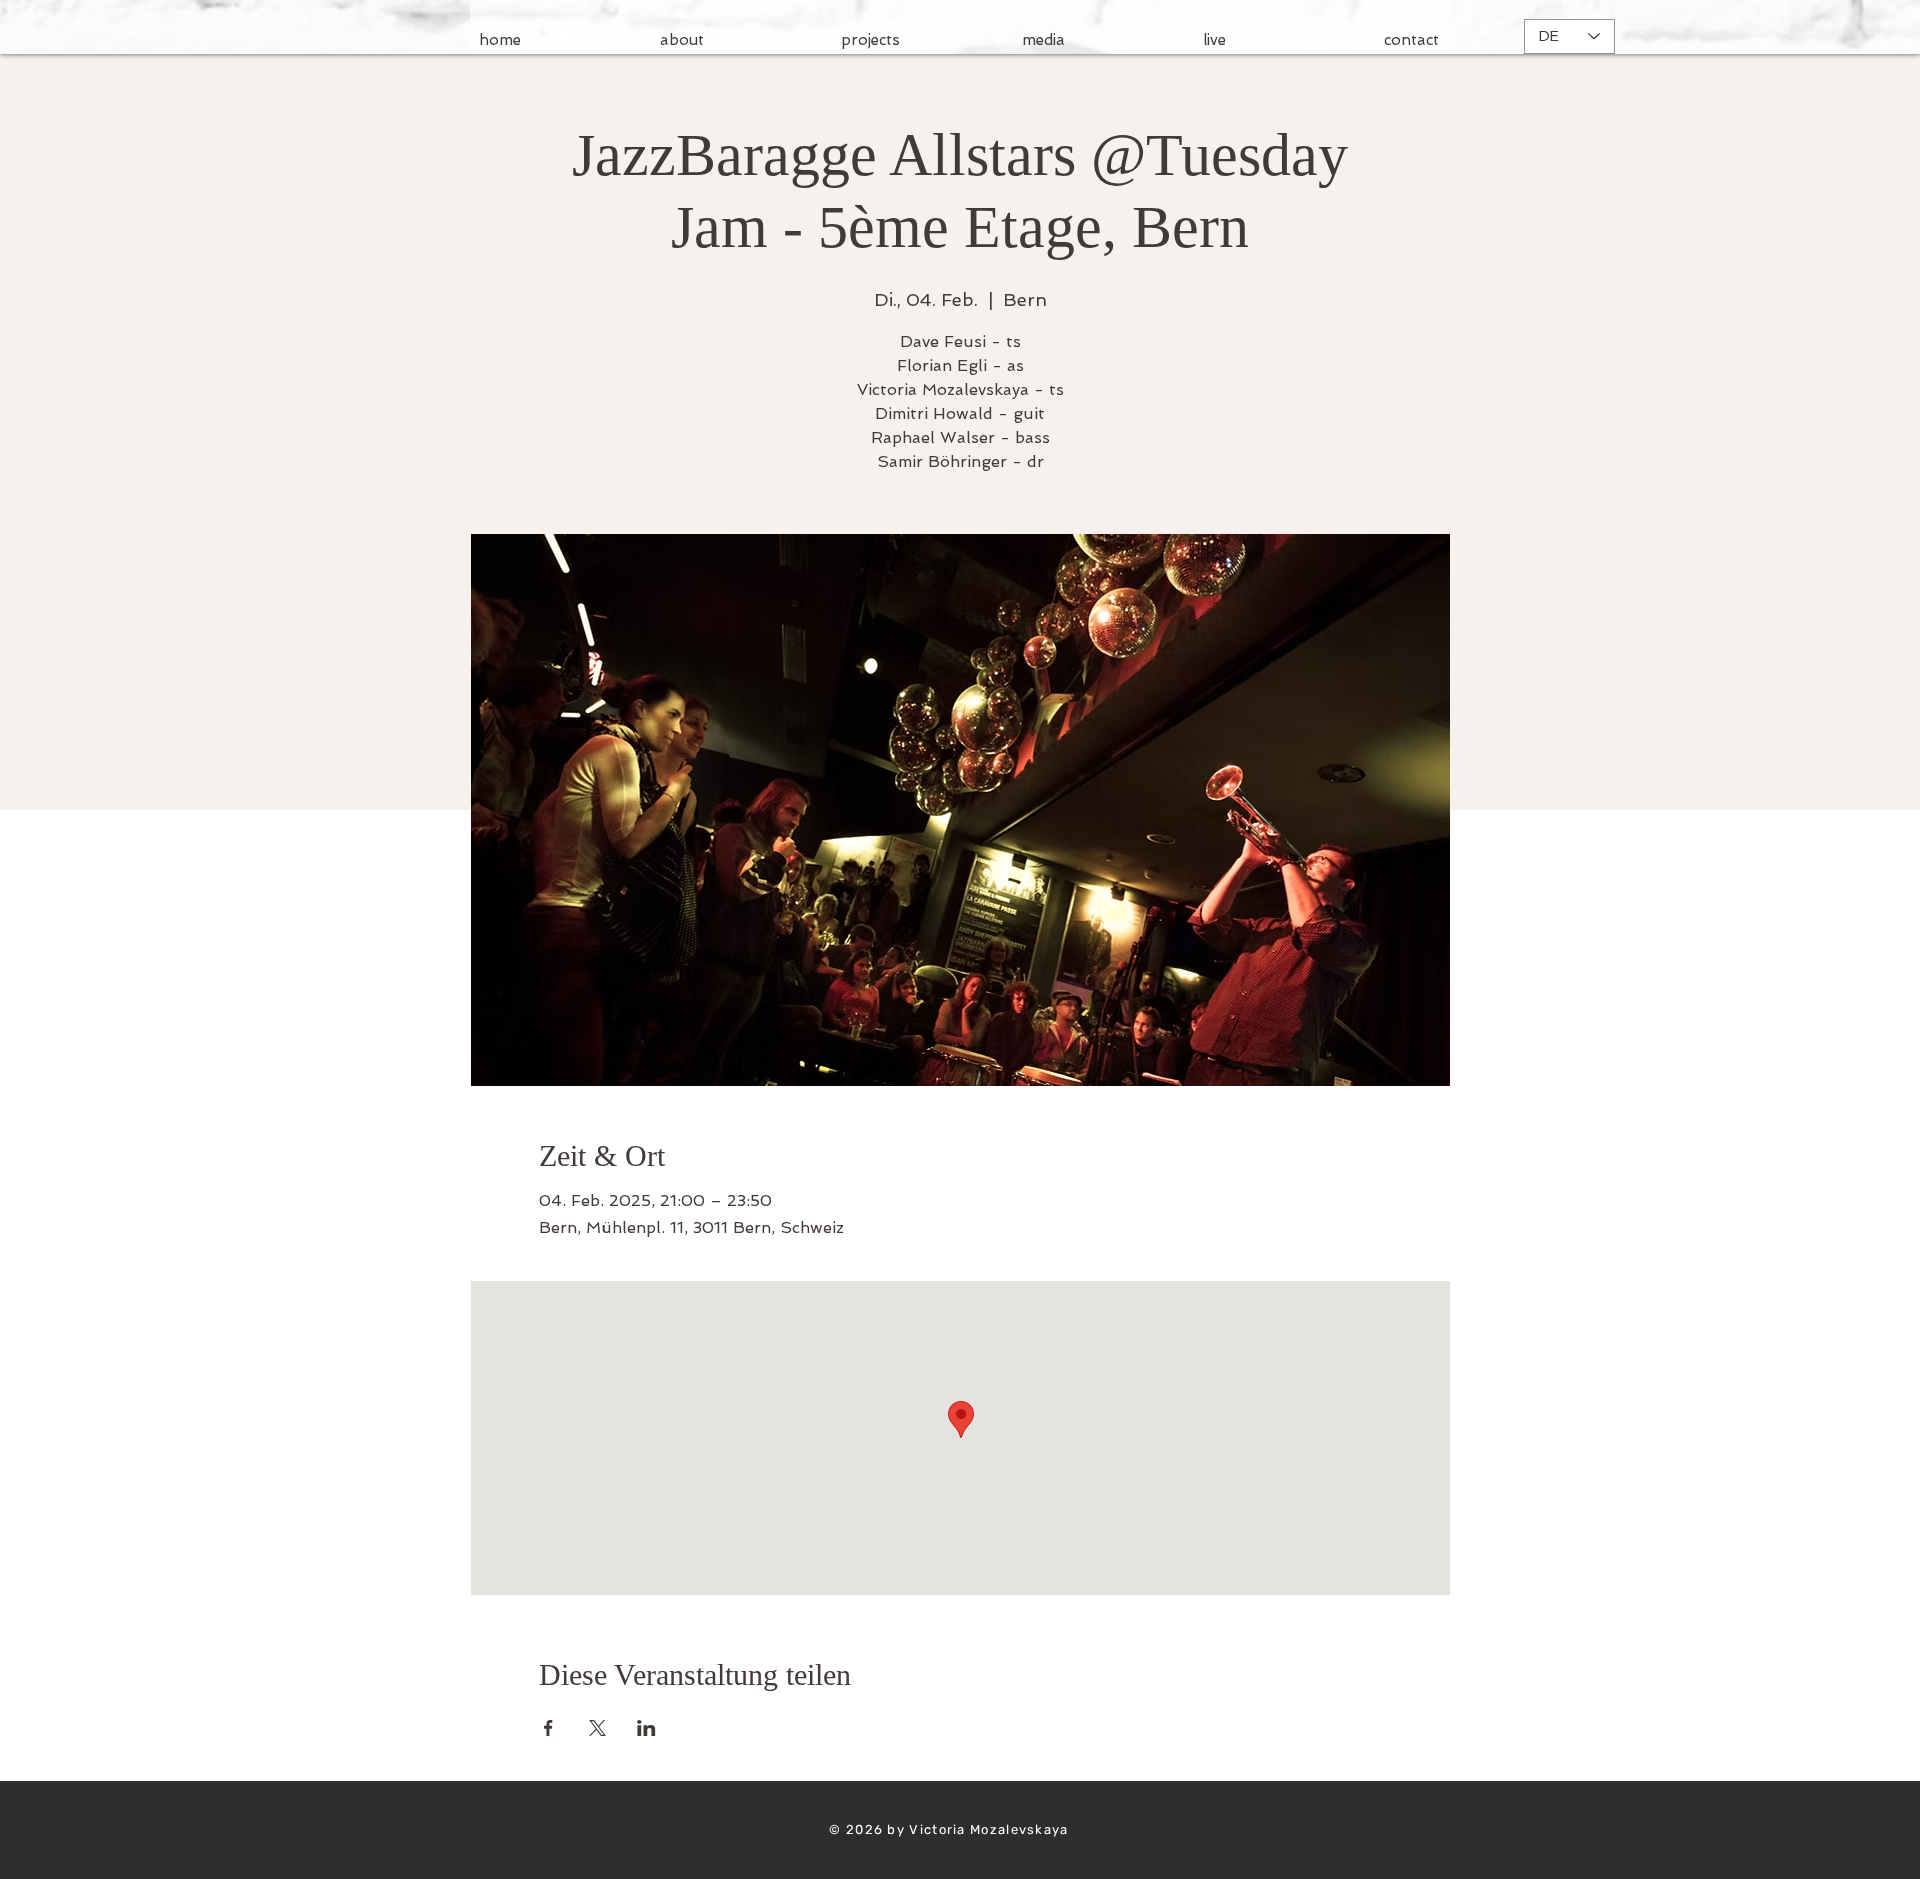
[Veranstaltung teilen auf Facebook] (548, 1728)
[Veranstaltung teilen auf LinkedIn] (646, 1728)
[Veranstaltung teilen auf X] (597, 1728)
